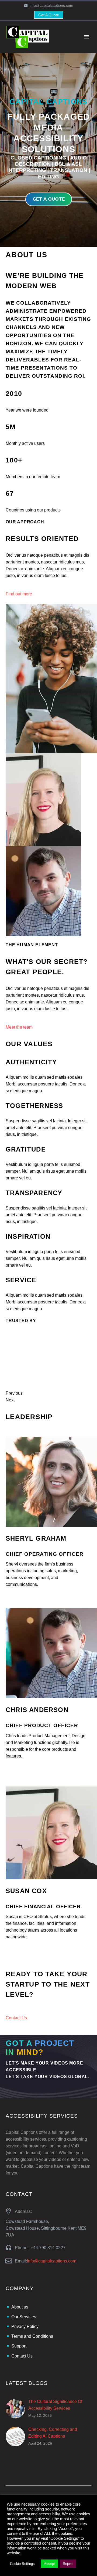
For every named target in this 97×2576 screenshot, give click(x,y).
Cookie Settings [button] (22, 2564)
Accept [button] (49, 2564)
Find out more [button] (19, 594)
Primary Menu (86, 37)
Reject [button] (68, 2564)
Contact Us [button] (16, 2018)
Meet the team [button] (19, 1027)
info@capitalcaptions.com (51, 5)
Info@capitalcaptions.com (52, 2261)
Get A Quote (49, 15)
